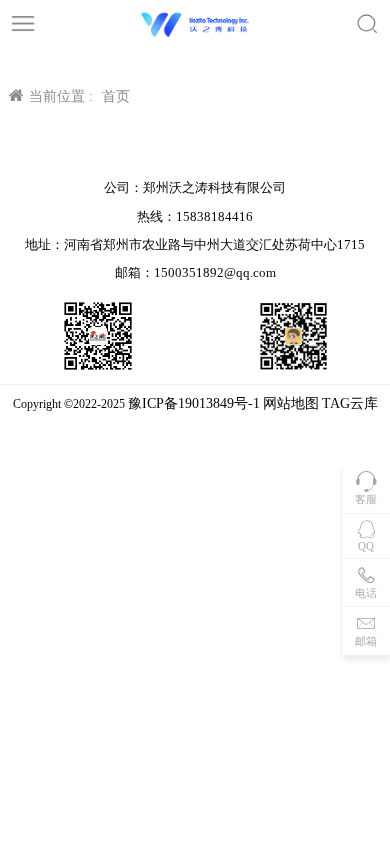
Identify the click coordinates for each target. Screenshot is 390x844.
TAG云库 (350, 403)
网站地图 (291, 403)
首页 (116, 96)
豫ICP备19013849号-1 (194, 403)
